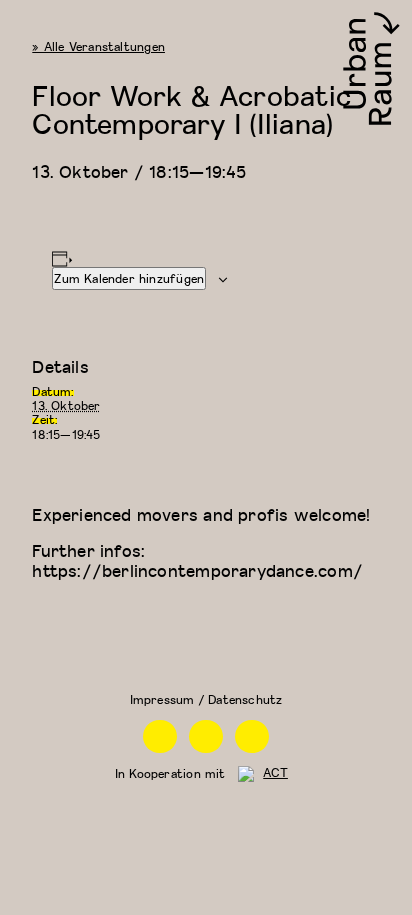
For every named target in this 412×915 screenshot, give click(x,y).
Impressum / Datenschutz (206, 699)
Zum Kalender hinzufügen (129, 278)
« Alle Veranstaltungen (98, 46)
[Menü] (24, 24)
